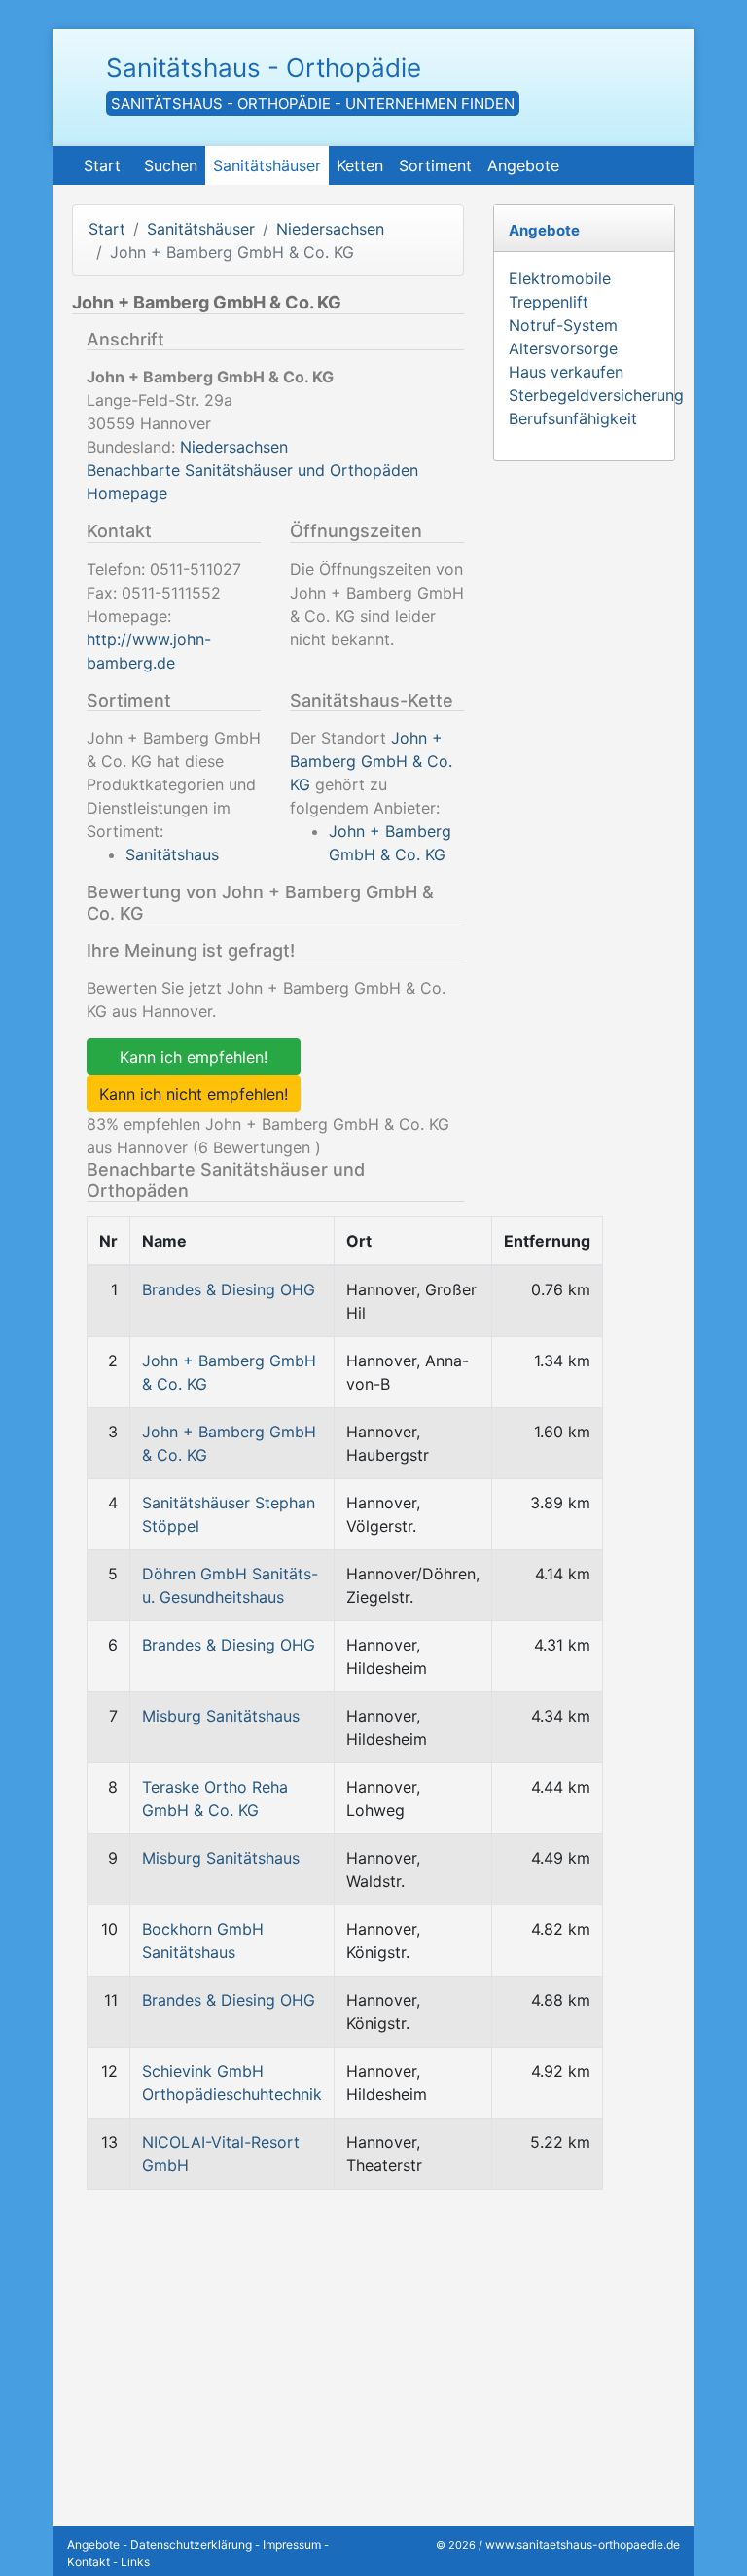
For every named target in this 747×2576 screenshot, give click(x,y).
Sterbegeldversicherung (596, 395)
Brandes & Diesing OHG (229, 1289)
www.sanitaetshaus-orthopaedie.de (583, 2544)
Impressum (292, 2544)
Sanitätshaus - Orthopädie (264, 68)
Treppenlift (549, 302)
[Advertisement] (268, 2341)
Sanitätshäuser (267, 165)
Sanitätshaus (172, 854)
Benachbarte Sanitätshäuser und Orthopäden (252, 470)
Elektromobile (560, 278)
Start (102, 165)
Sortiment (435, 165)
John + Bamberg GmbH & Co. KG (371, 761)
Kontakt (89, 2562)
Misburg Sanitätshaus (221, 1716)
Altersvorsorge (563, 348)
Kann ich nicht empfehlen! (194, 1094)
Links (135, 2562)
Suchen (171, 165)
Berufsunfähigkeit (573, 418)
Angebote (523, 165)
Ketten (360, 165)
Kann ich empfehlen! (194, 1057)
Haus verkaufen (566, 372)
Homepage (127, 493)
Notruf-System (563, 325)
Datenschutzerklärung (191, 2544)
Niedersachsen (330, 229)
